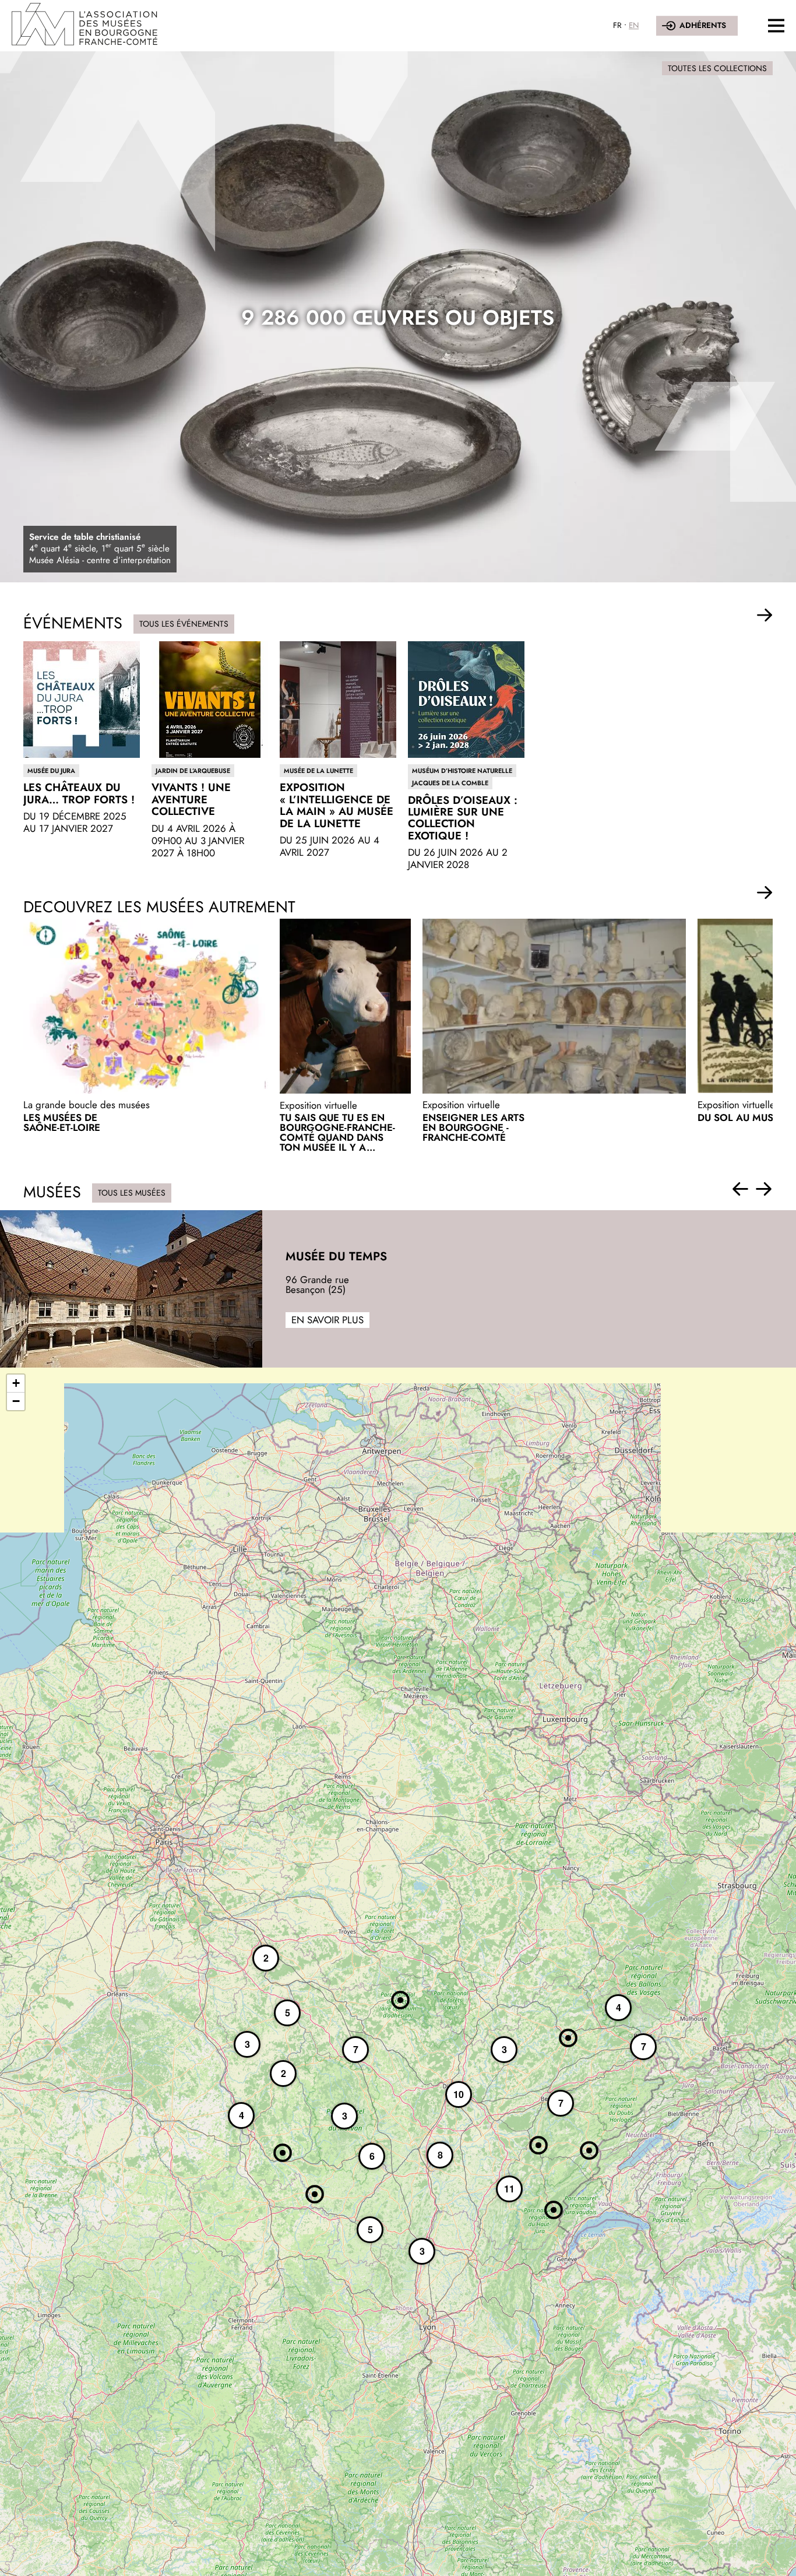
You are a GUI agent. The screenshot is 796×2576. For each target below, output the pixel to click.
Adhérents (703, 25)
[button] (765, 616)
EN (634, 25)
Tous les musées (132, 1193)
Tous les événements (184, 624)
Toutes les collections (717, 68)
